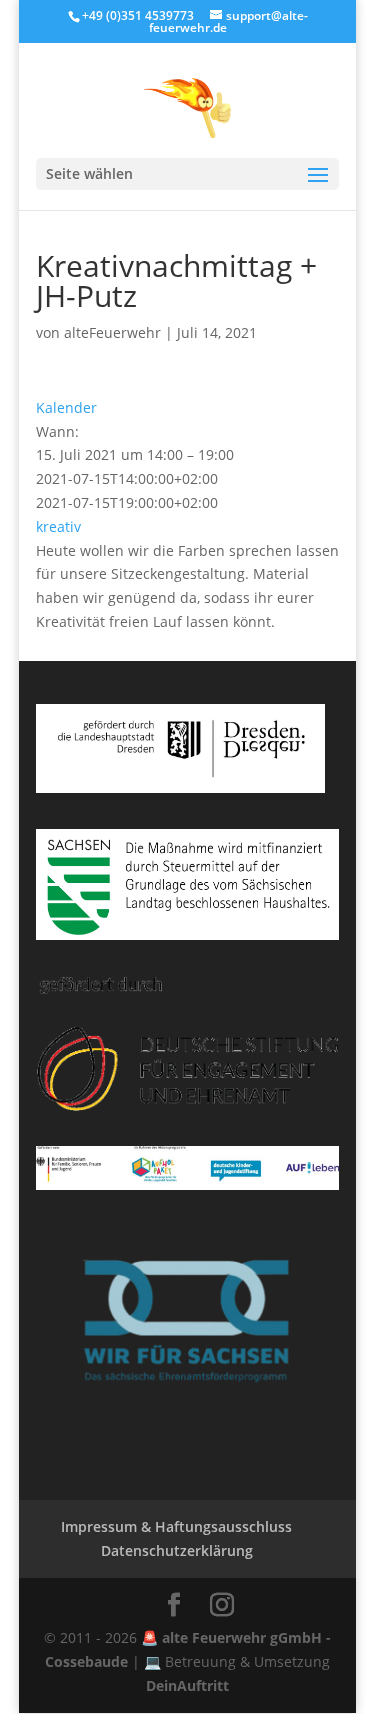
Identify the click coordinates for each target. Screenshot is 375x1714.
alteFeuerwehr (112, 332)
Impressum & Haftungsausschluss (176, 1526)
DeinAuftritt (187, 1685)
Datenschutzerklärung (177, 1550)
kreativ (58, 526)
